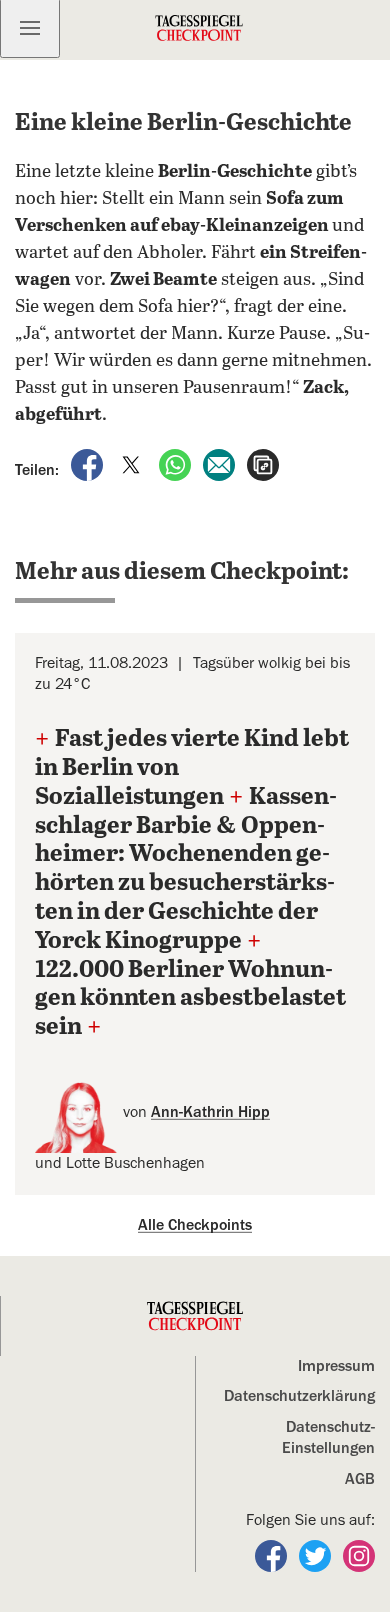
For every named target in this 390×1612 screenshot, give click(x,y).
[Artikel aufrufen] (263, 464)
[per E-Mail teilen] (221, 464)
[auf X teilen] (133, 464)
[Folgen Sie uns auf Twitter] (317, 1555)
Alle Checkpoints (195, 1225)
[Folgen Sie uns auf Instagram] (359, 1555)
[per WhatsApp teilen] (177, 464)
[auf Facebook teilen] (89, 464)
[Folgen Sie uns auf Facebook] (273, 1555)
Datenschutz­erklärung (299, 1396)
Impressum (336, 1366)
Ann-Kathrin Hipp (210, 1112)
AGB (360, 1479)
